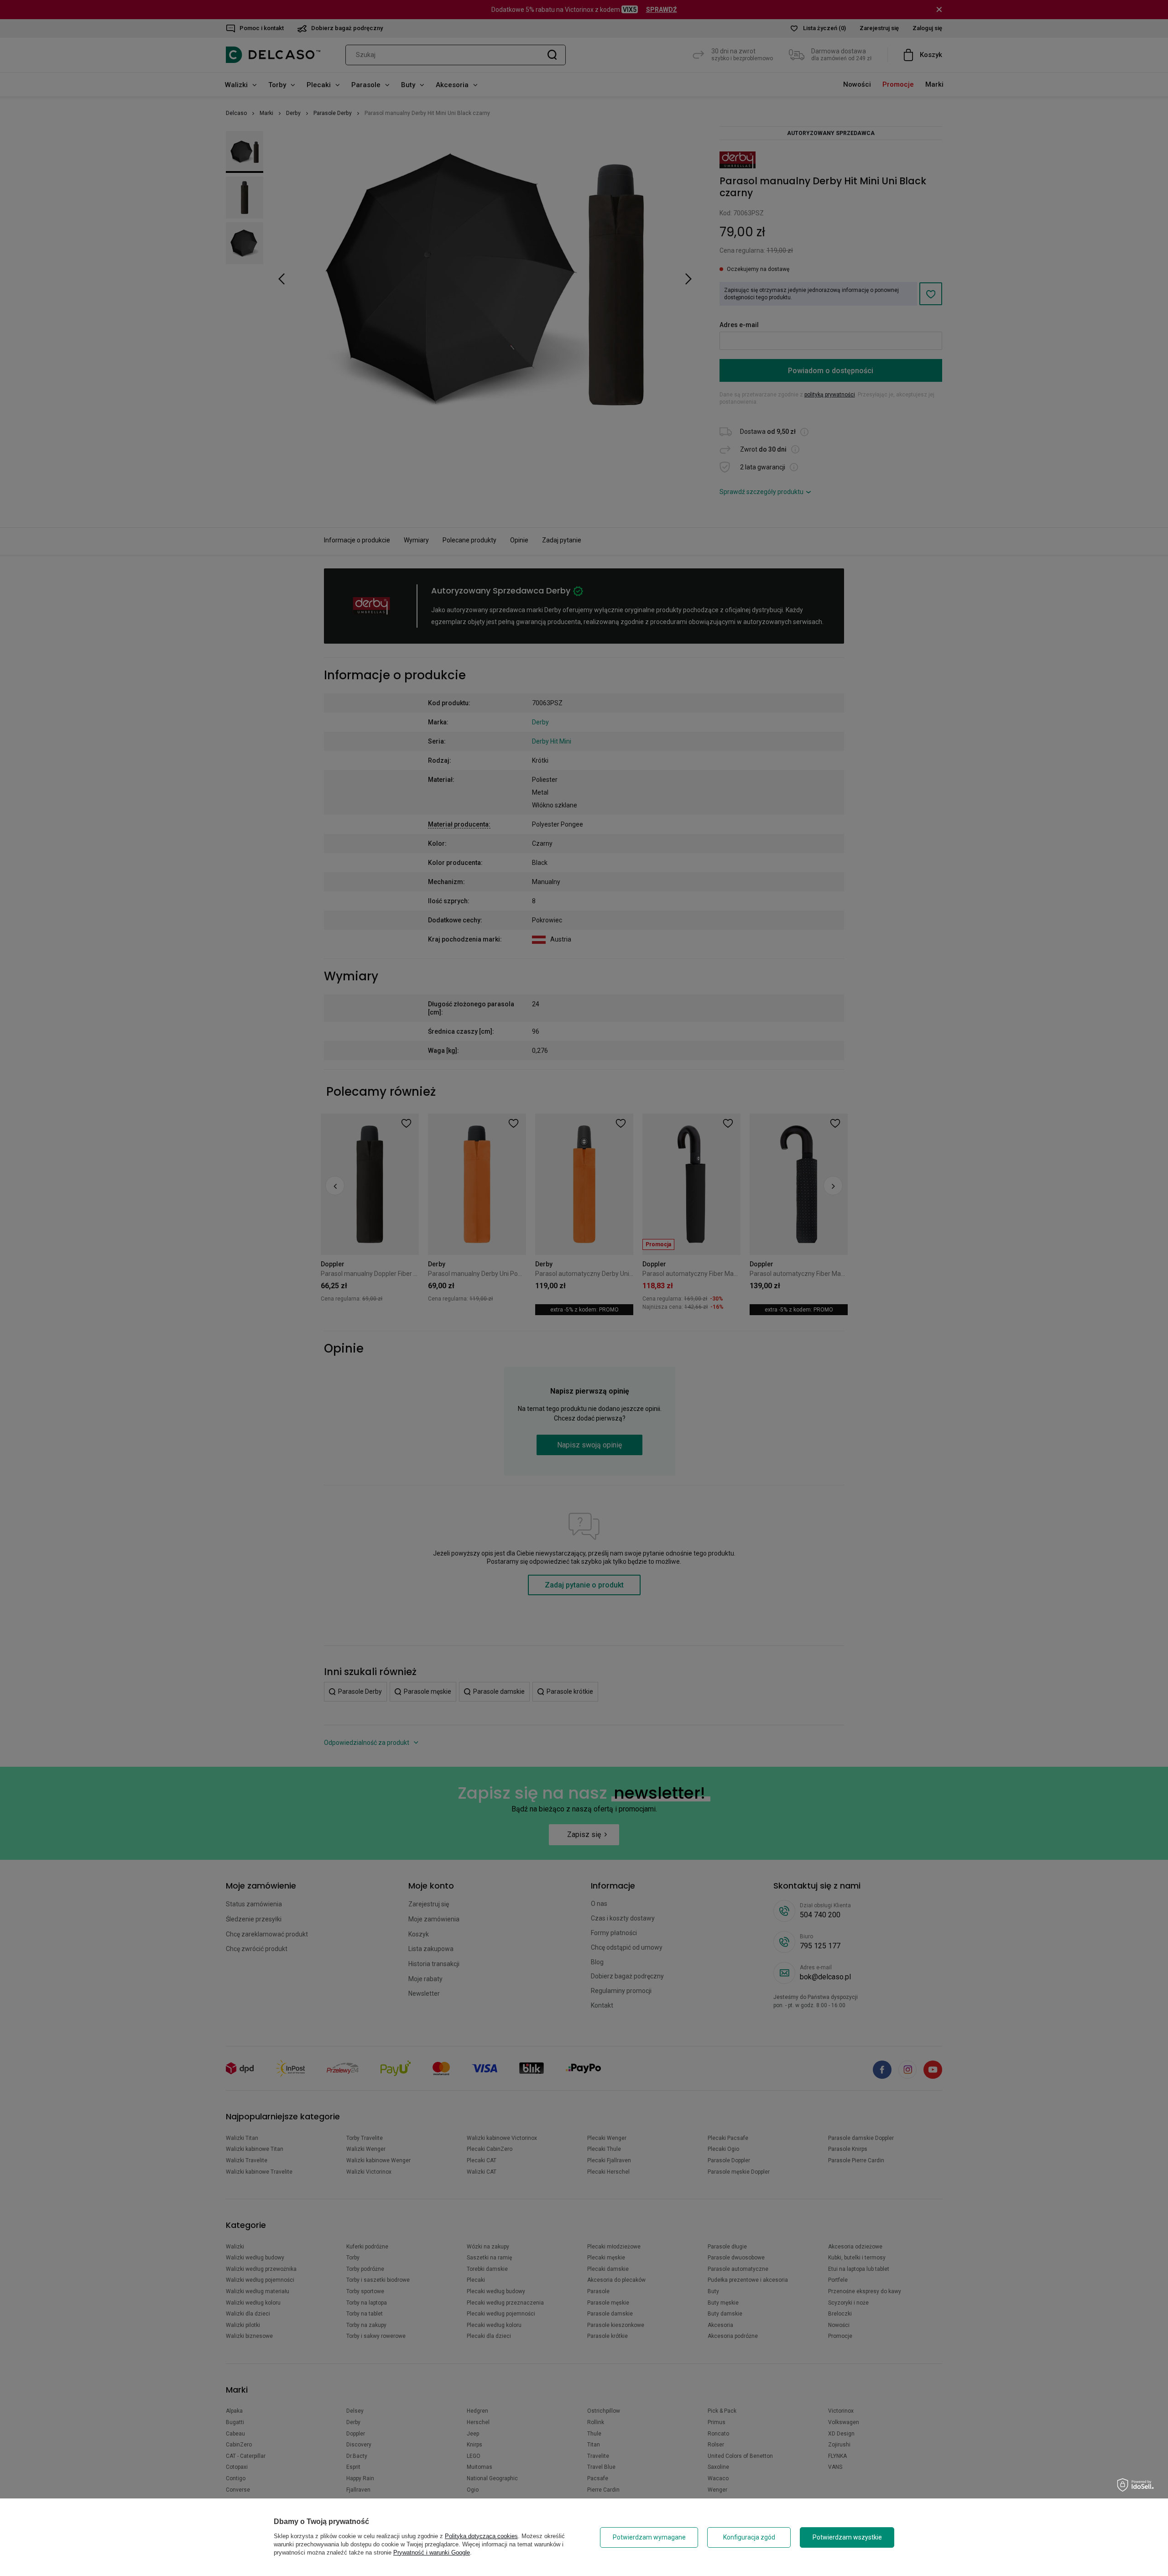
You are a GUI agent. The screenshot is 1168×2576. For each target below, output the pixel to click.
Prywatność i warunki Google (432, 2553)
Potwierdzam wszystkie (847, 2537)
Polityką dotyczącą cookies (481, 2536)
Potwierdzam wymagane (649, 2537)
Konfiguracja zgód (749, 2537)
